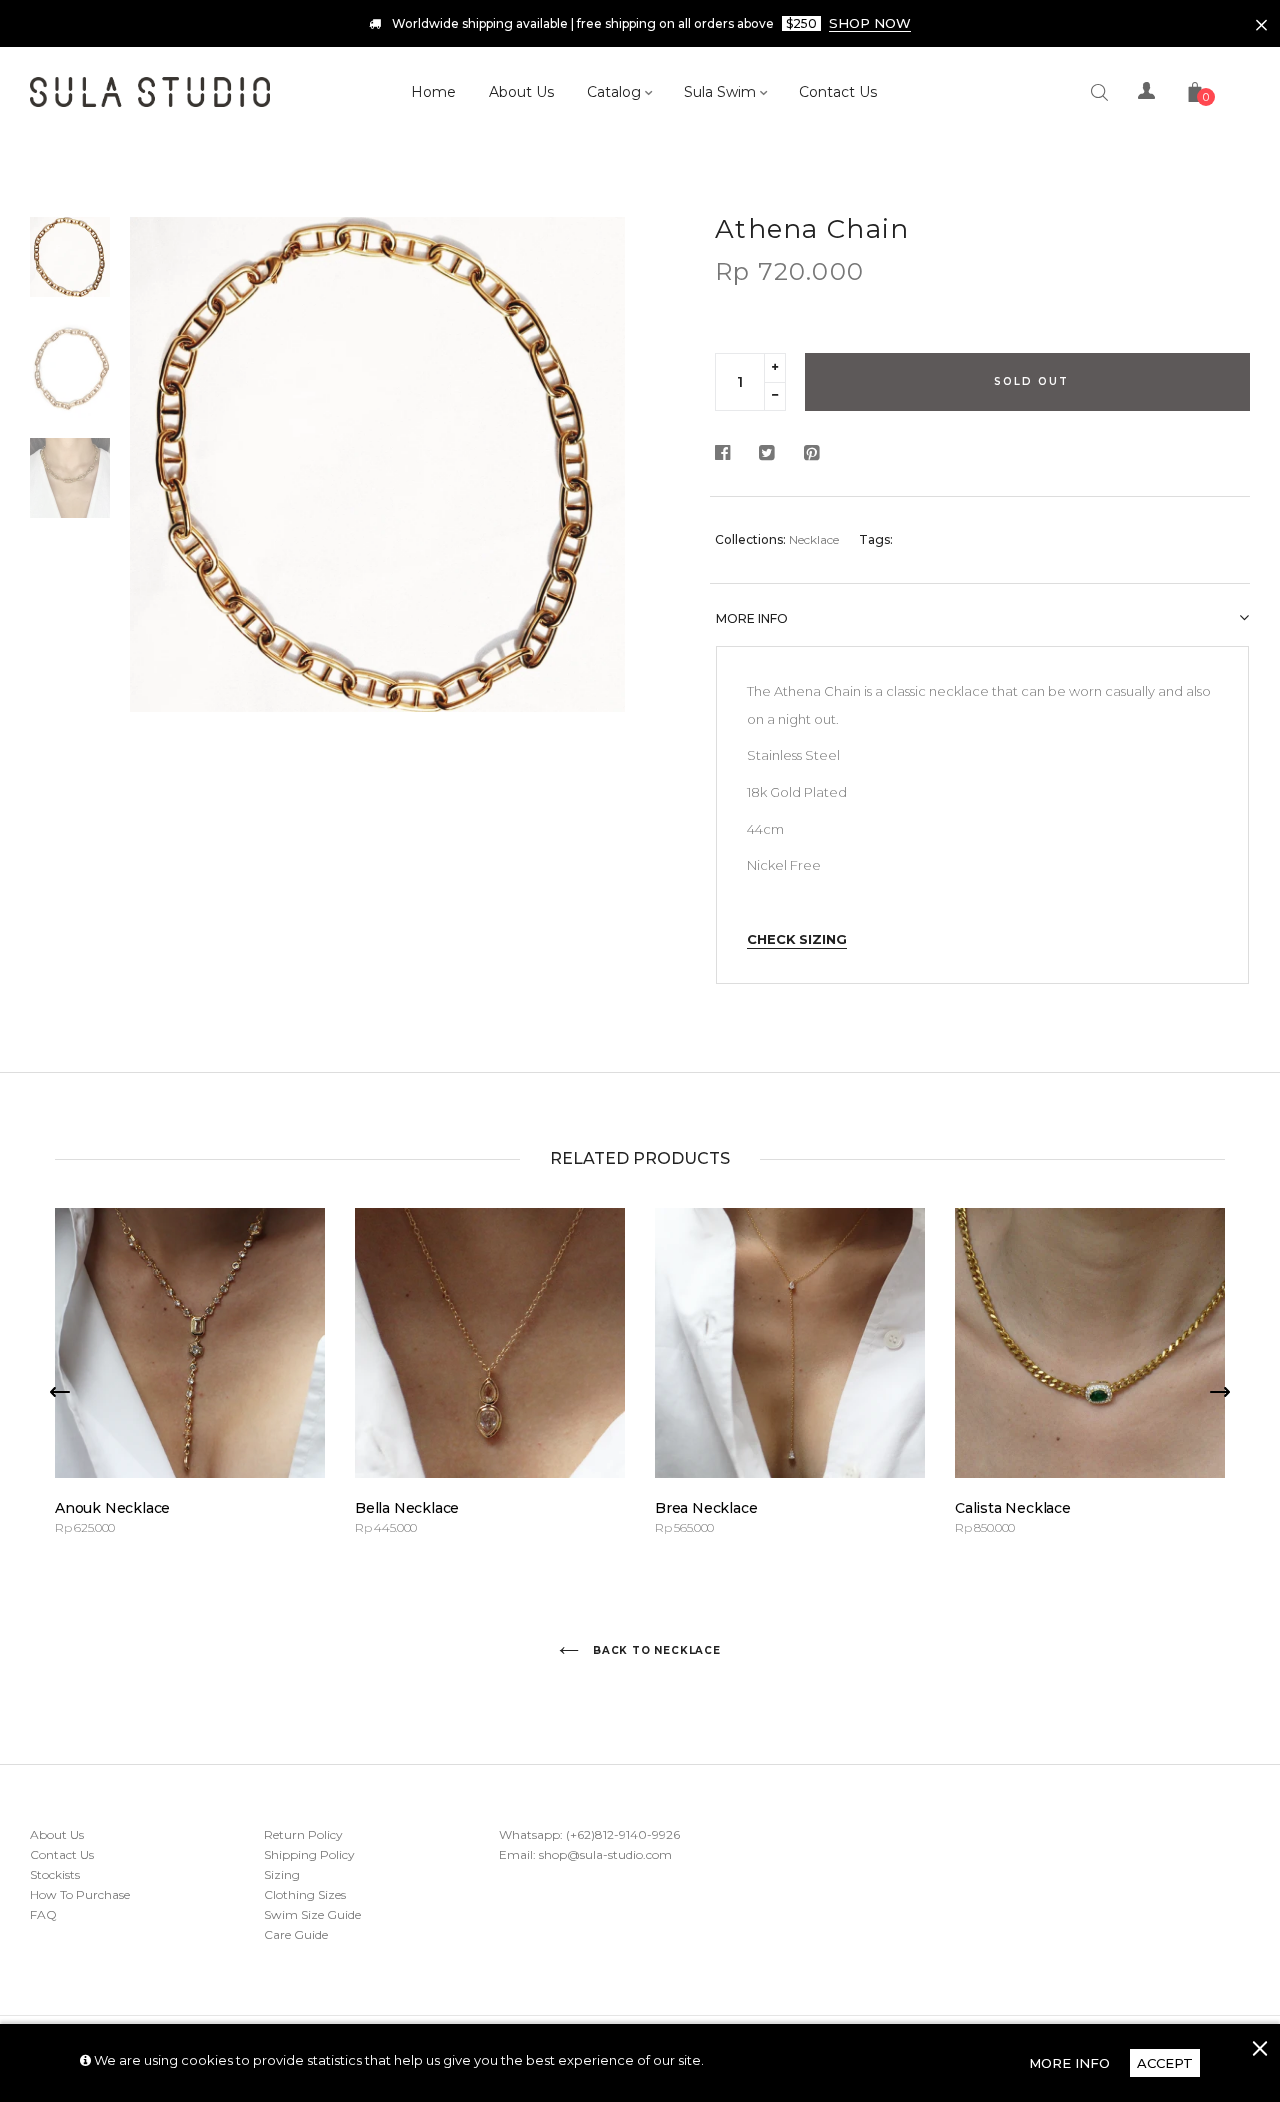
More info (752, 618)
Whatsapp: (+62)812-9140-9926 (589, 1834)
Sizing (282, 1874)
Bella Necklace (407, 1508)
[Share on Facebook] (728, 454)
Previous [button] (160, 528)
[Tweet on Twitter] (767, 454)
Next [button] (595, 528)
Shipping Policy (309, 1854)
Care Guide (296, 1934)
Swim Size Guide (312, 1914)
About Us (57, 1834)
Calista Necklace (1013, 1508)
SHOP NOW (870, 23)
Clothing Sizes (305, 1894)
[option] (377, 464)
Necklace (814, 539)
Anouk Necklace (112, 1508)
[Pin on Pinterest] (812, 454)
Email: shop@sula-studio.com (585, 1854)
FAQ (43, 1914)
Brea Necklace (706, 1508)
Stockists (55, 1874)
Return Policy (303, 1834)
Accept (1165, 2063)
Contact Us (62, 1854)
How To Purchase (80, 1894)
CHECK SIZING (797, 939)
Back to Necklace (655, 1650)
